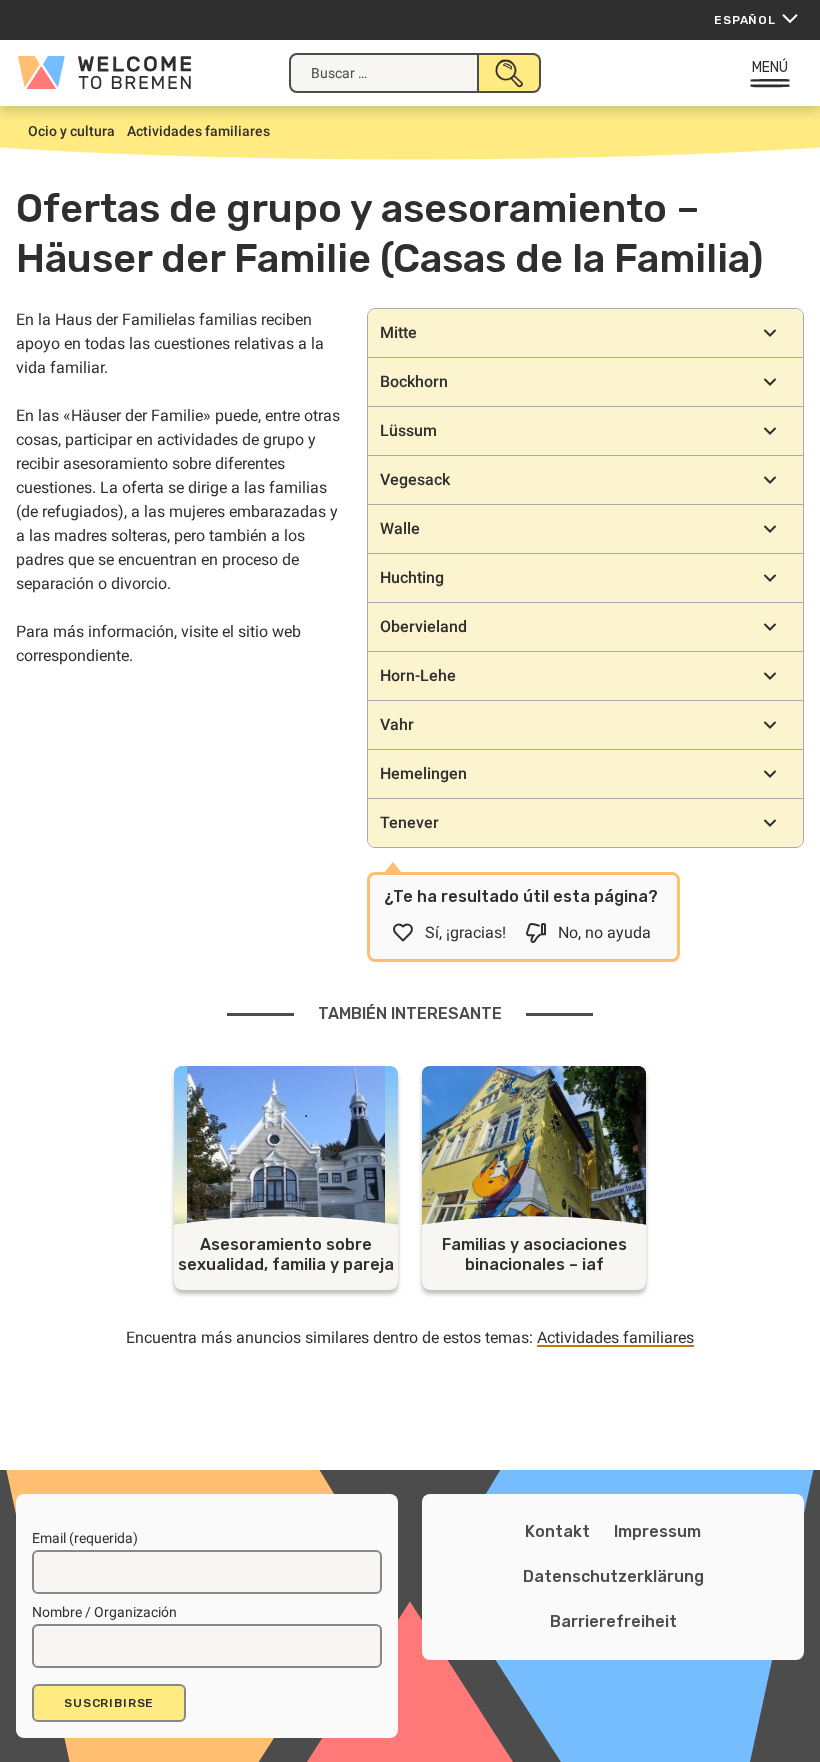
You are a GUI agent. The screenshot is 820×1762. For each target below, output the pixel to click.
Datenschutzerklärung (613, 1576)
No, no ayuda (604, 932)
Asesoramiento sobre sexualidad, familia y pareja (286, 1254)
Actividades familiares (615, 1337)
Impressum (657, 1531)
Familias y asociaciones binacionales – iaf (534, 1254)
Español (745, 20)
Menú (770, 67)
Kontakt (557, 1531)
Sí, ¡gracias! (465, 932)
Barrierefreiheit (613, 1621)
